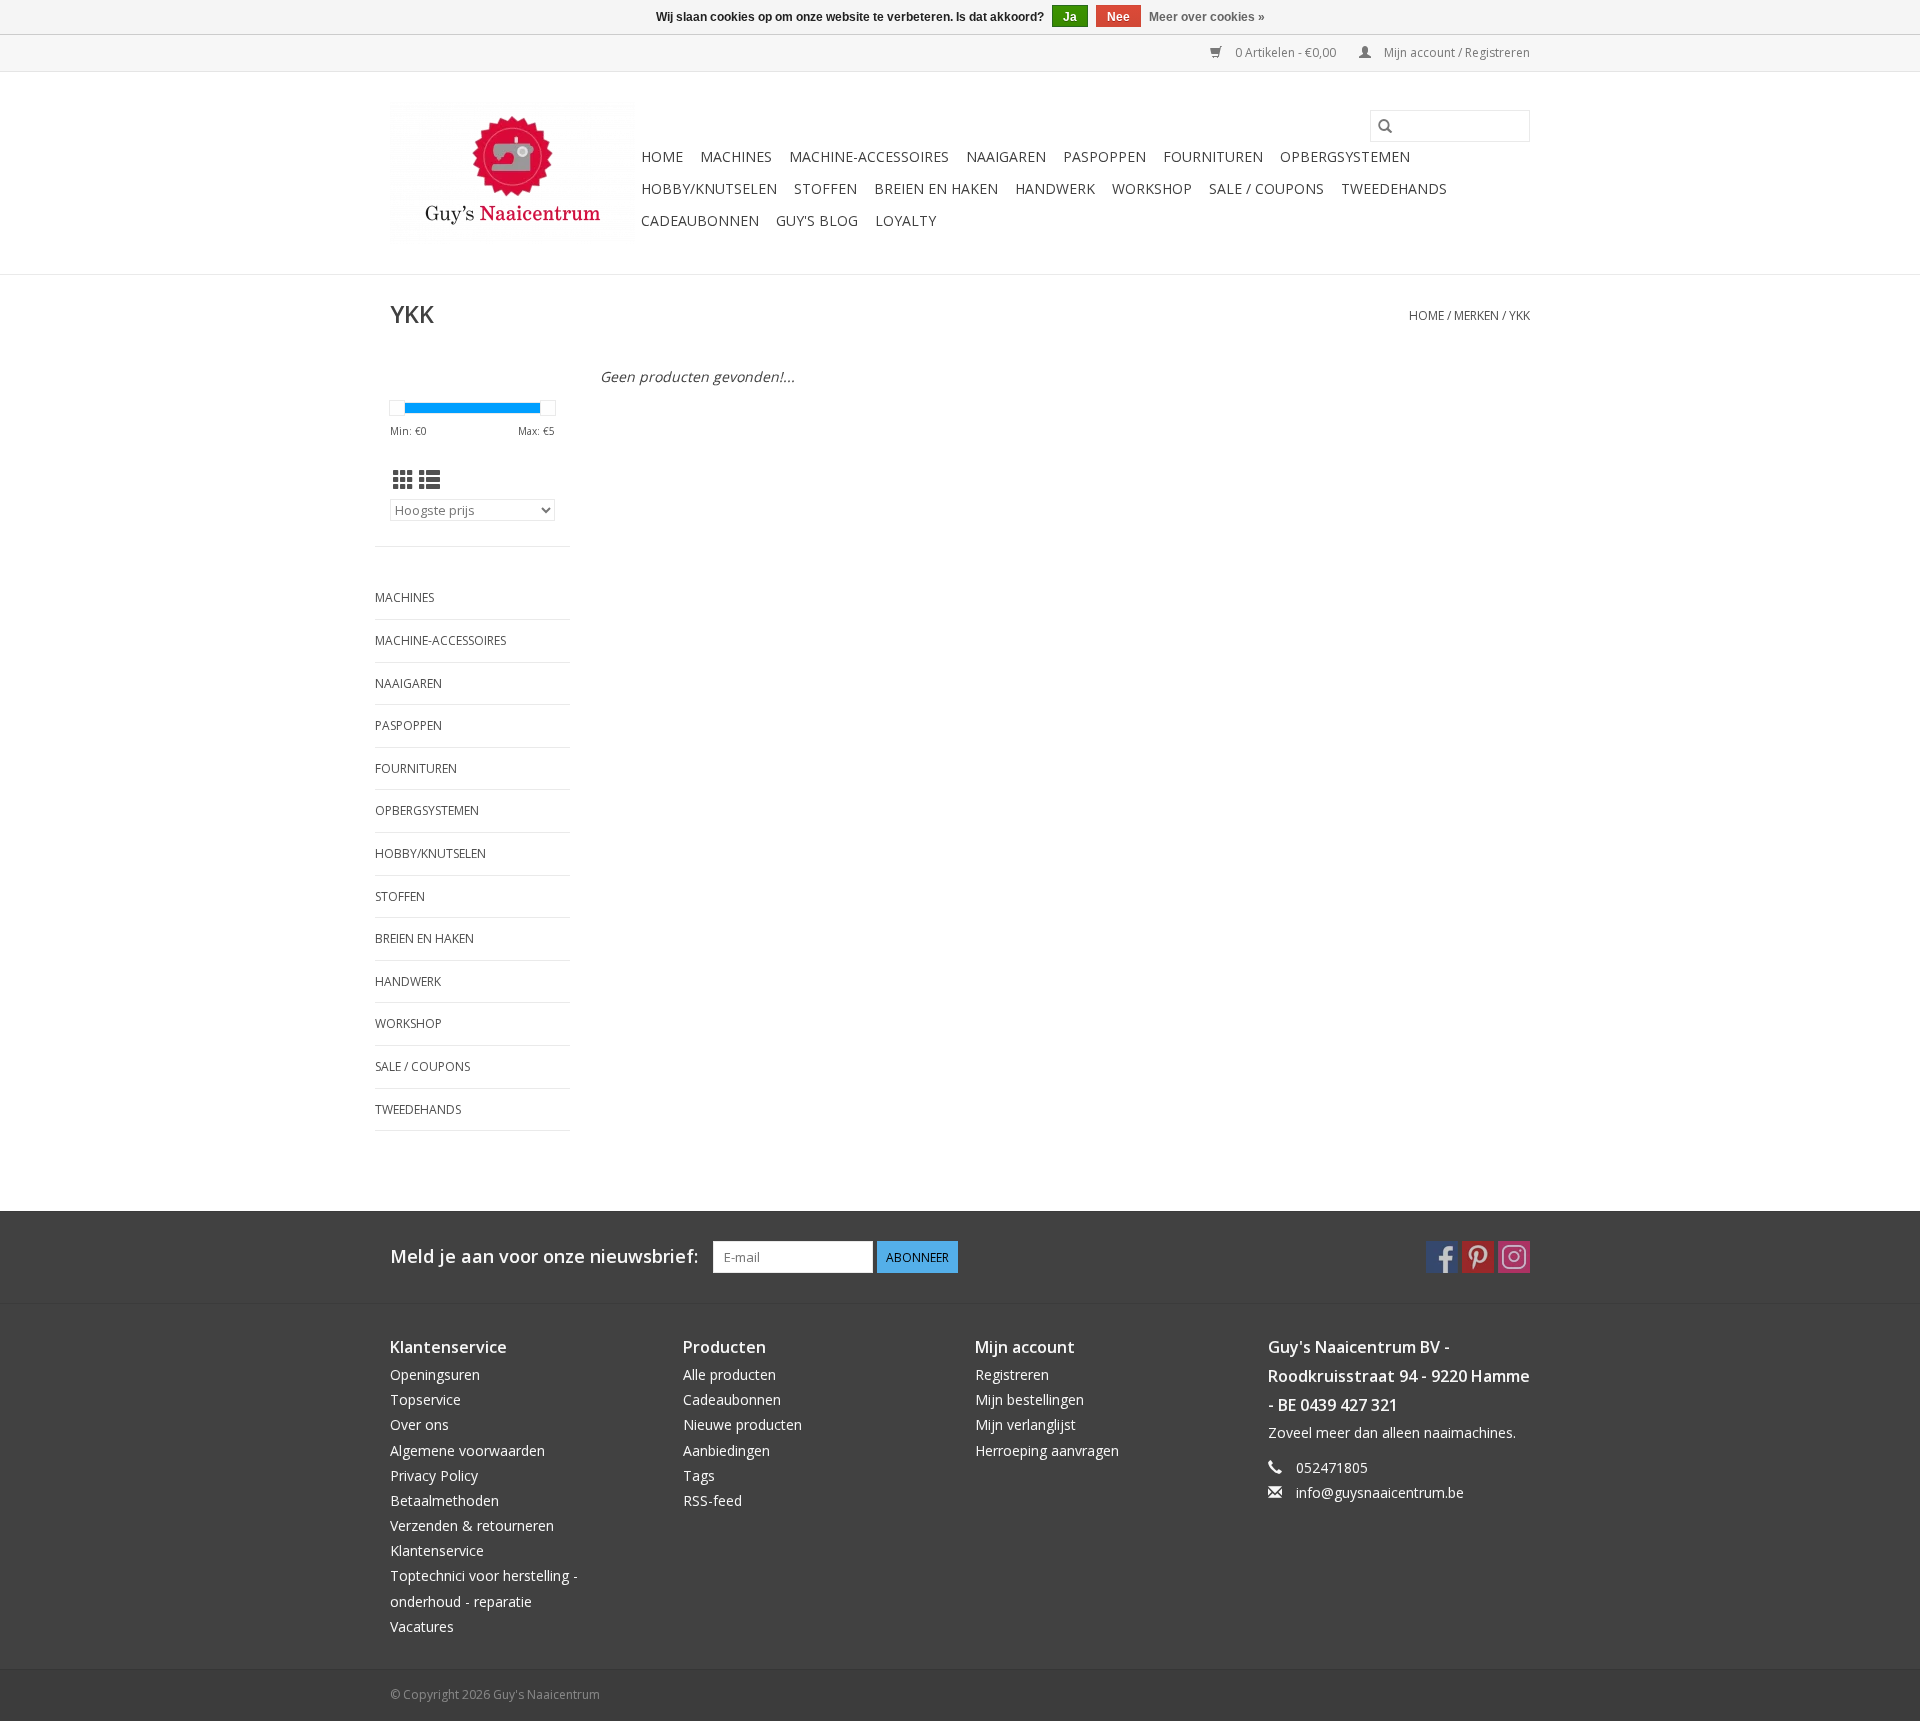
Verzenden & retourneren (472, 1525)
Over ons (419, 1424)
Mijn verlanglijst (1025, 1424)
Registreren (1012, 1374)
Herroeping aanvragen (1047, 1450)
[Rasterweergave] (403, 480)
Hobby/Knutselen (709, 188)
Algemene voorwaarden (467, 1450)
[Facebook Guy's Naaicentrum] (1442, 1257)
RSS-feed (712, 1500)
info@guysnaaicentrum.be (1380, 1492)
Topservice (425, 1399)
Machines (736, 156)
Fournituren (1213, 156)
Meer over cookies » (1207, 17)
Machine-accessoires (869, 156)
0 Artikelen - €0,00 (1285, 52)
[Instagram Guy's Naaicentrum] (1514, 1257)
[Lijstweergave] (429, 480)
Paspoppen (1104, 156)
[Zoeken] (1385, 126)
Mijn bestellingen (1029, 1399)
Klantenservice (437, 1550)
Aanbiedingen (726, 1450)
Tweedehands (1394, 188)
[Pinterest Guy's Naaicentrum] (1478, 1257)
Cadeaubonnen (700, 220)
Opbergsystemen (1345, 156)
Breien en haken (936, 188)
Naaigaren (1006, 156)
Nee (1118, 17)
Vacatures (422, 1626)
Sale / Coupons (1266, 188)
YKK (1519, 315)
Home (662, 156)
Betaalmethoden (444, 1500)
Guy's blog (817, 220)
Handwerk (1055, 188)
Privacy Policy (434, 1475)
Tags (699, 1475)
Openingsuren (435, 1374)
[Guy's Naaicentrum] (512, 173)
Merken (1476, 315)
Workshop (1152, 188)
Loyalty (905, 220)
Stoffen (825, 188)
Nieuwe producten (742, 1424)
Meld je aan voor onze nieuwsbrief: (544, 1256)
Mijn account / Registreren (1455, 52)
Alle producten (729, 1374)
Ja (1070, 17)
